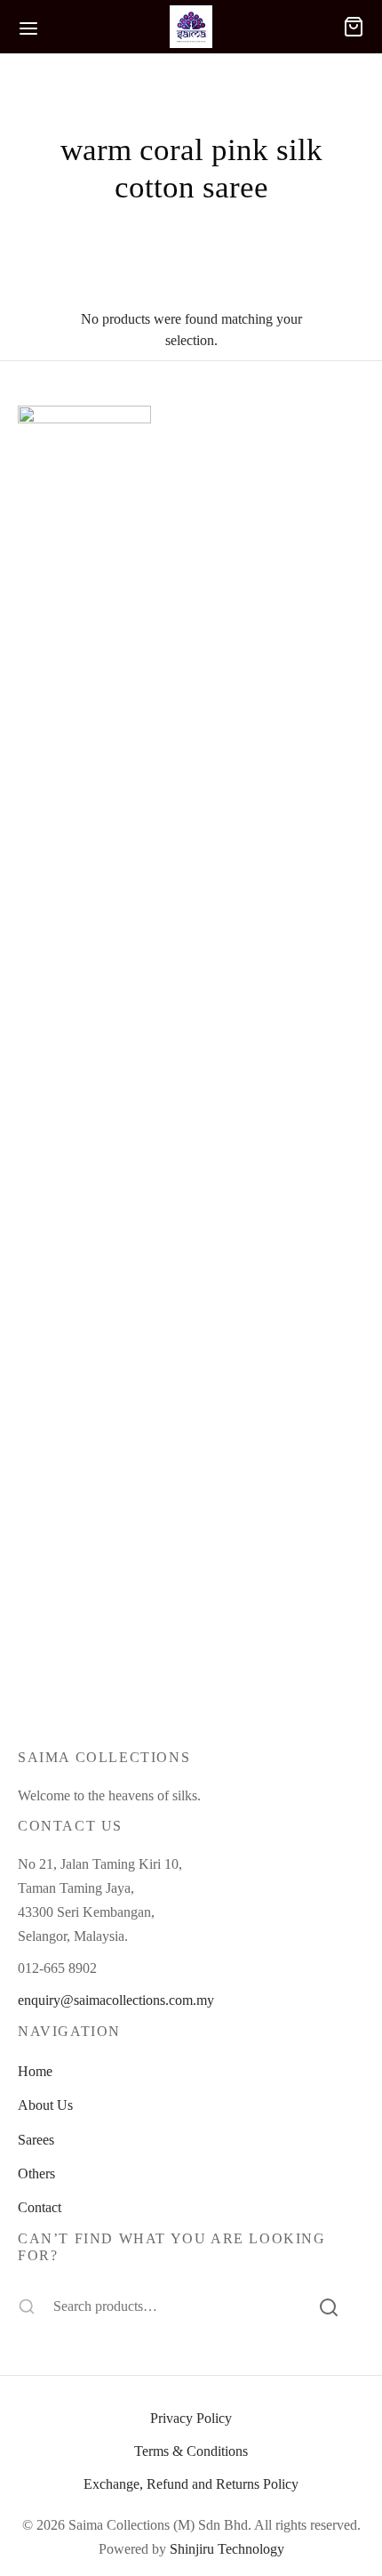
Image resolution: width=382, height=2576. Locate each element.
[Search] (329, 2306)
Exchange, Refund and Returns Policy (191, 2484)
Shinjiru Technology (227, 2549)
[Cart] (354, 27)
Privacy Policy (191, 2418)
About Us (45, 2105)
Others (36, 2173)
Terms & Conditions (191, 2451)
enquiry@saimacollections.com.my (116, 2000)
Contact (40, 2207)
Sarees (36, 2140)
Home (35, 2071)
